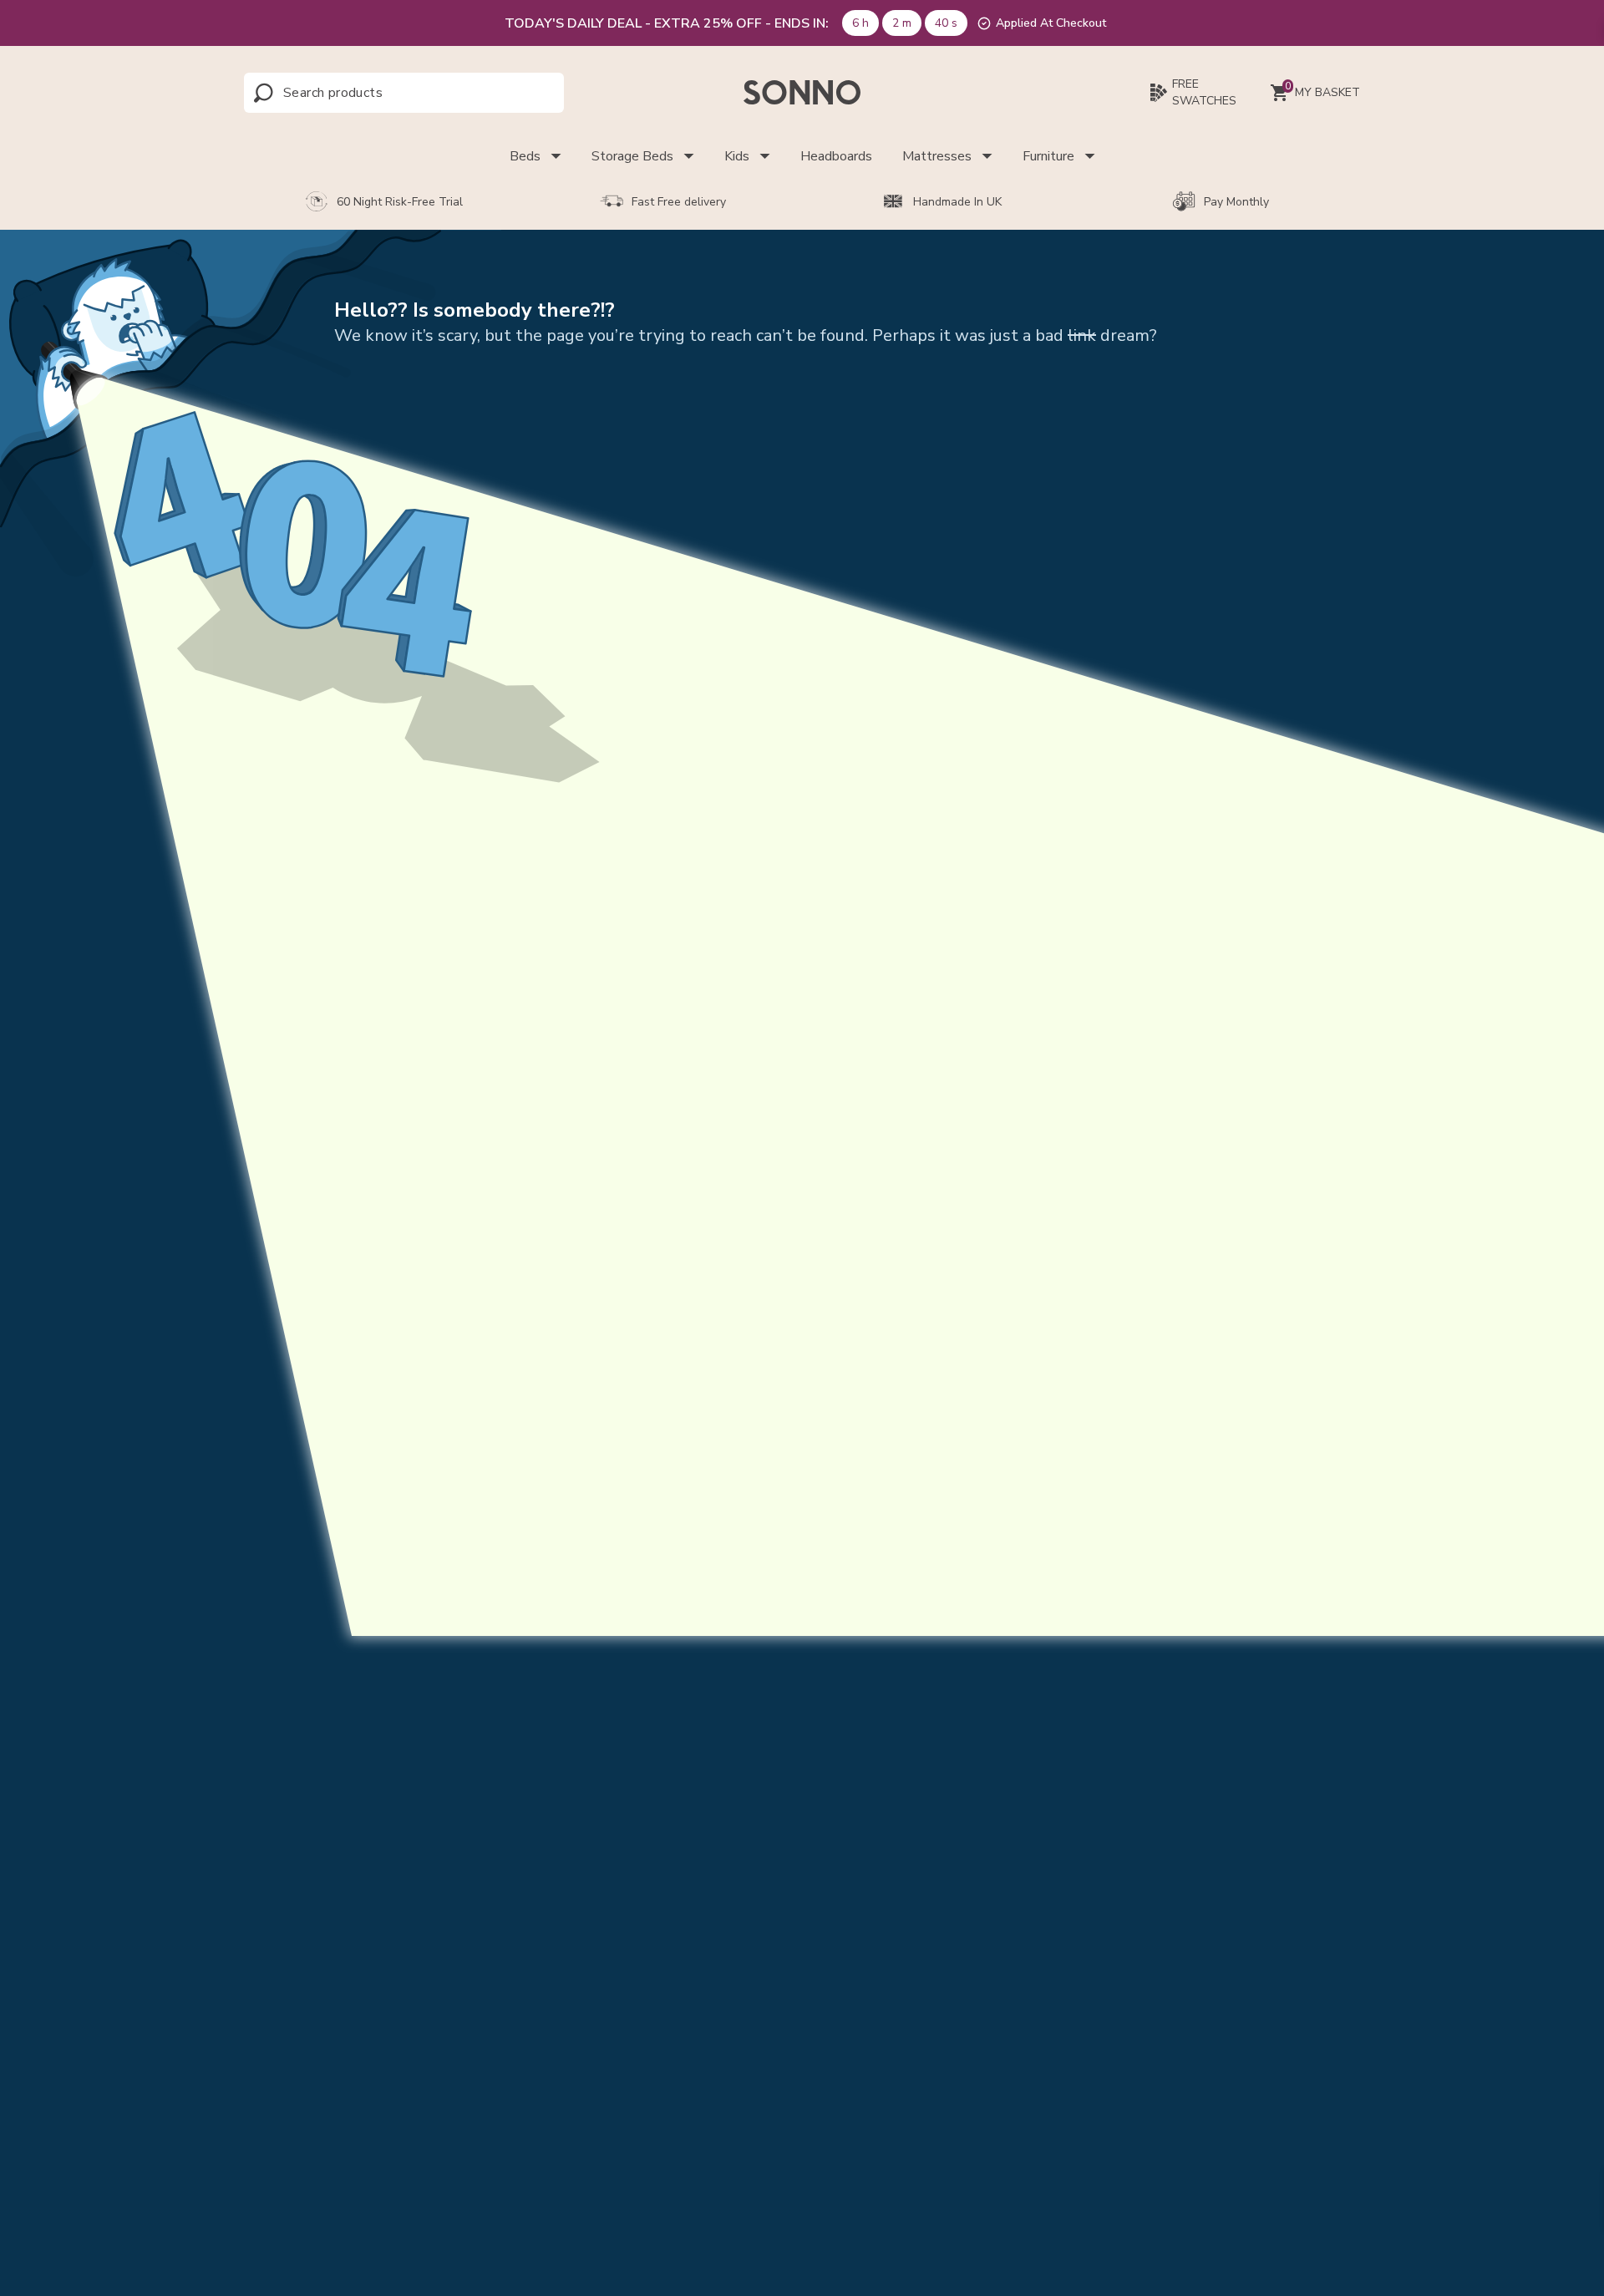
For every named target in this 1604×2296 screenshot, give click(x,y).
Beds (525, 156)
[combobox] (357, 93)
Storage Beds (632, 156)
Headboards (836, 156)
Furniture (1048, 156)
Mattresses (937, 156)
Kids (737, 156)
